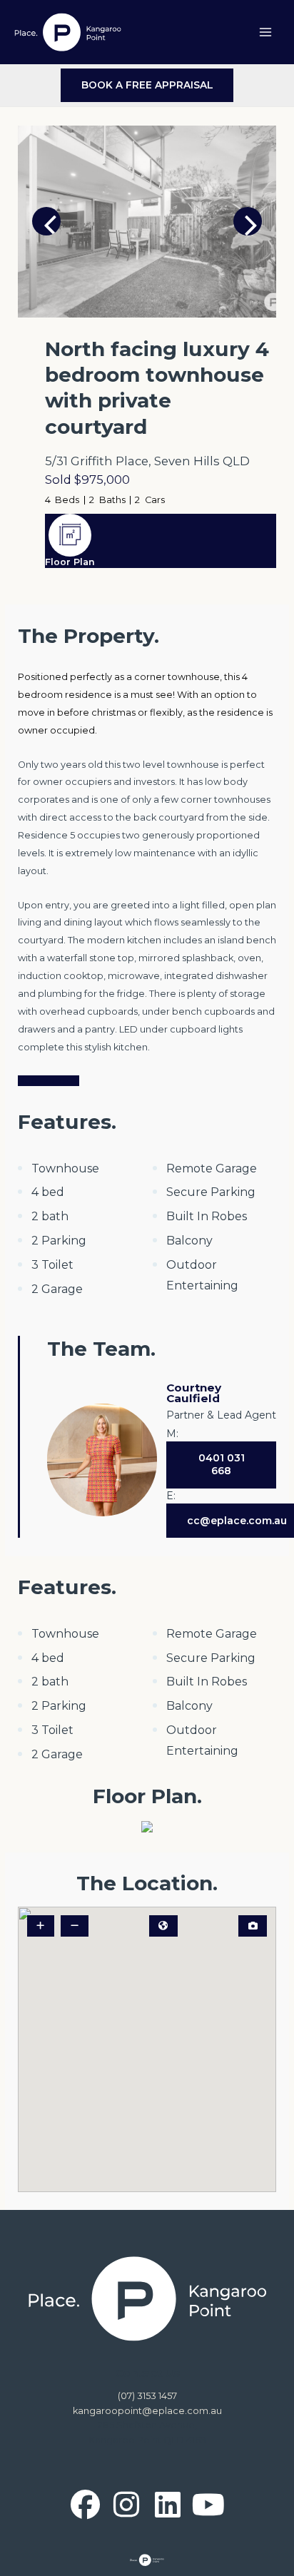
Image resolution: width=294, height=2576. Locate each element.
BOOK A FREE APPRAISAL (147, 85)
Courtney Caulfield (194, 1393)
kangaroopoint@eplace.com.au (147, 2411)
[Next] (248, 221)
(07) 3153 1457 (147, 2396)
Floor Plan (70, 562)
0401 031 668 (222, 1464)
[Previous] (46, 221)
